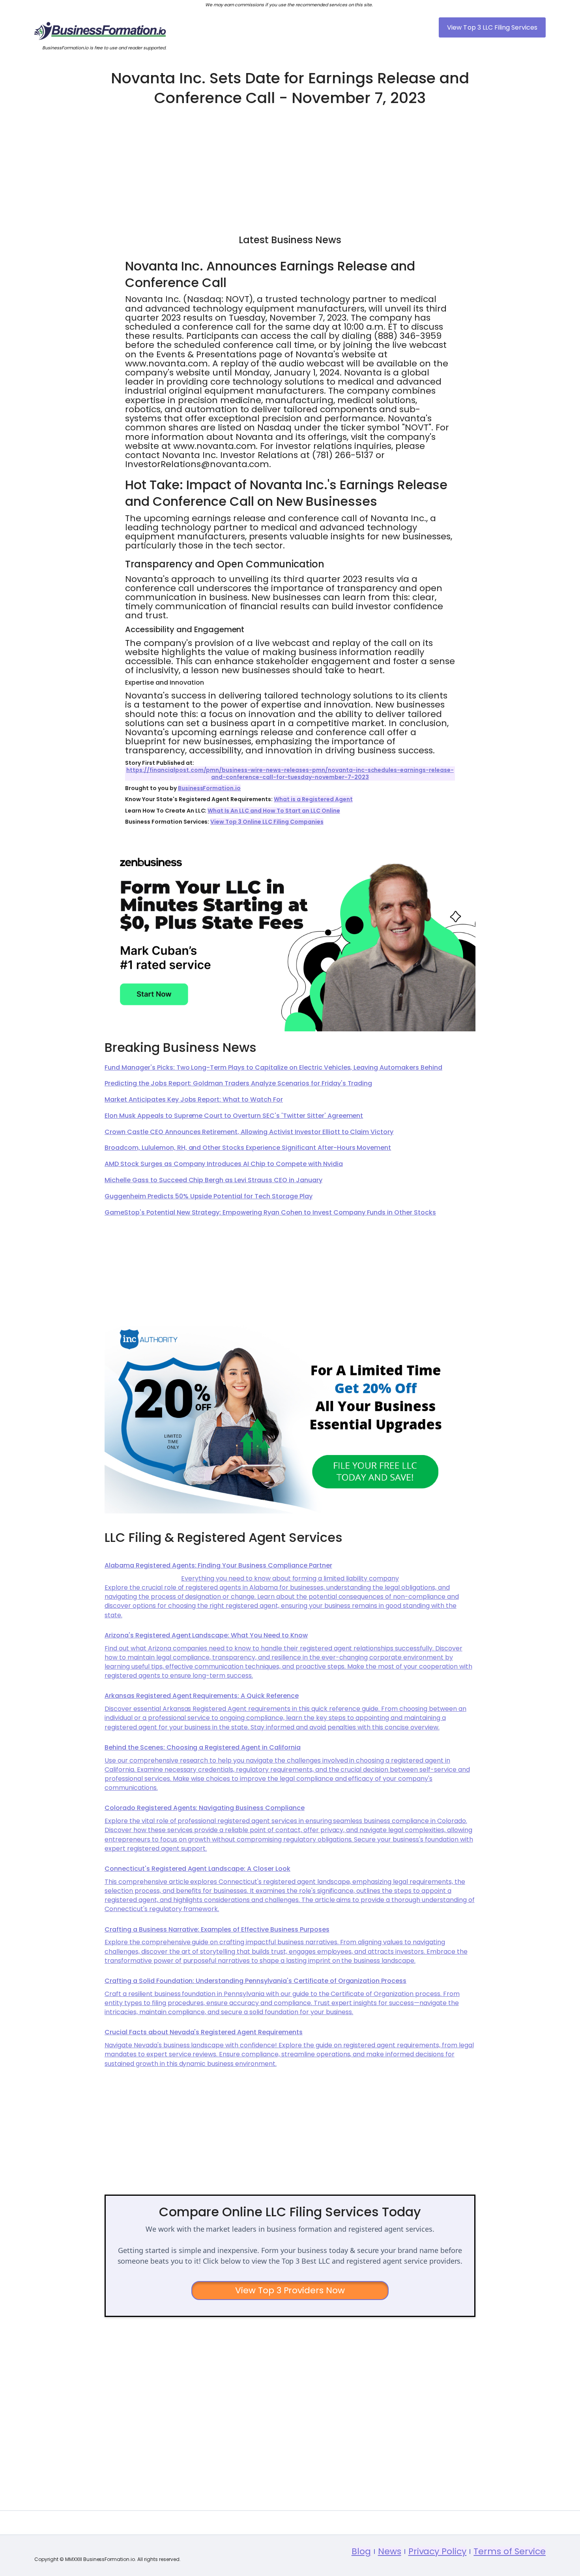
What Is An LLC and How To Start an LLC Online (274, 811)
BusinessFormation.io (210, 788)
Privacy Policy (438, 2551)
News (390, 2551)
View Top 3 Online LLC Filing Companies (267, 822)
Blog (361, 2551)
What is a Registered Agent (313, 799)
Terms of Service (510, 2551)
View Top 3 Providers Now (290, 2290)
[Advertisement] (290, 167)
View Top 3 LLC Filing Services (492, 27)
